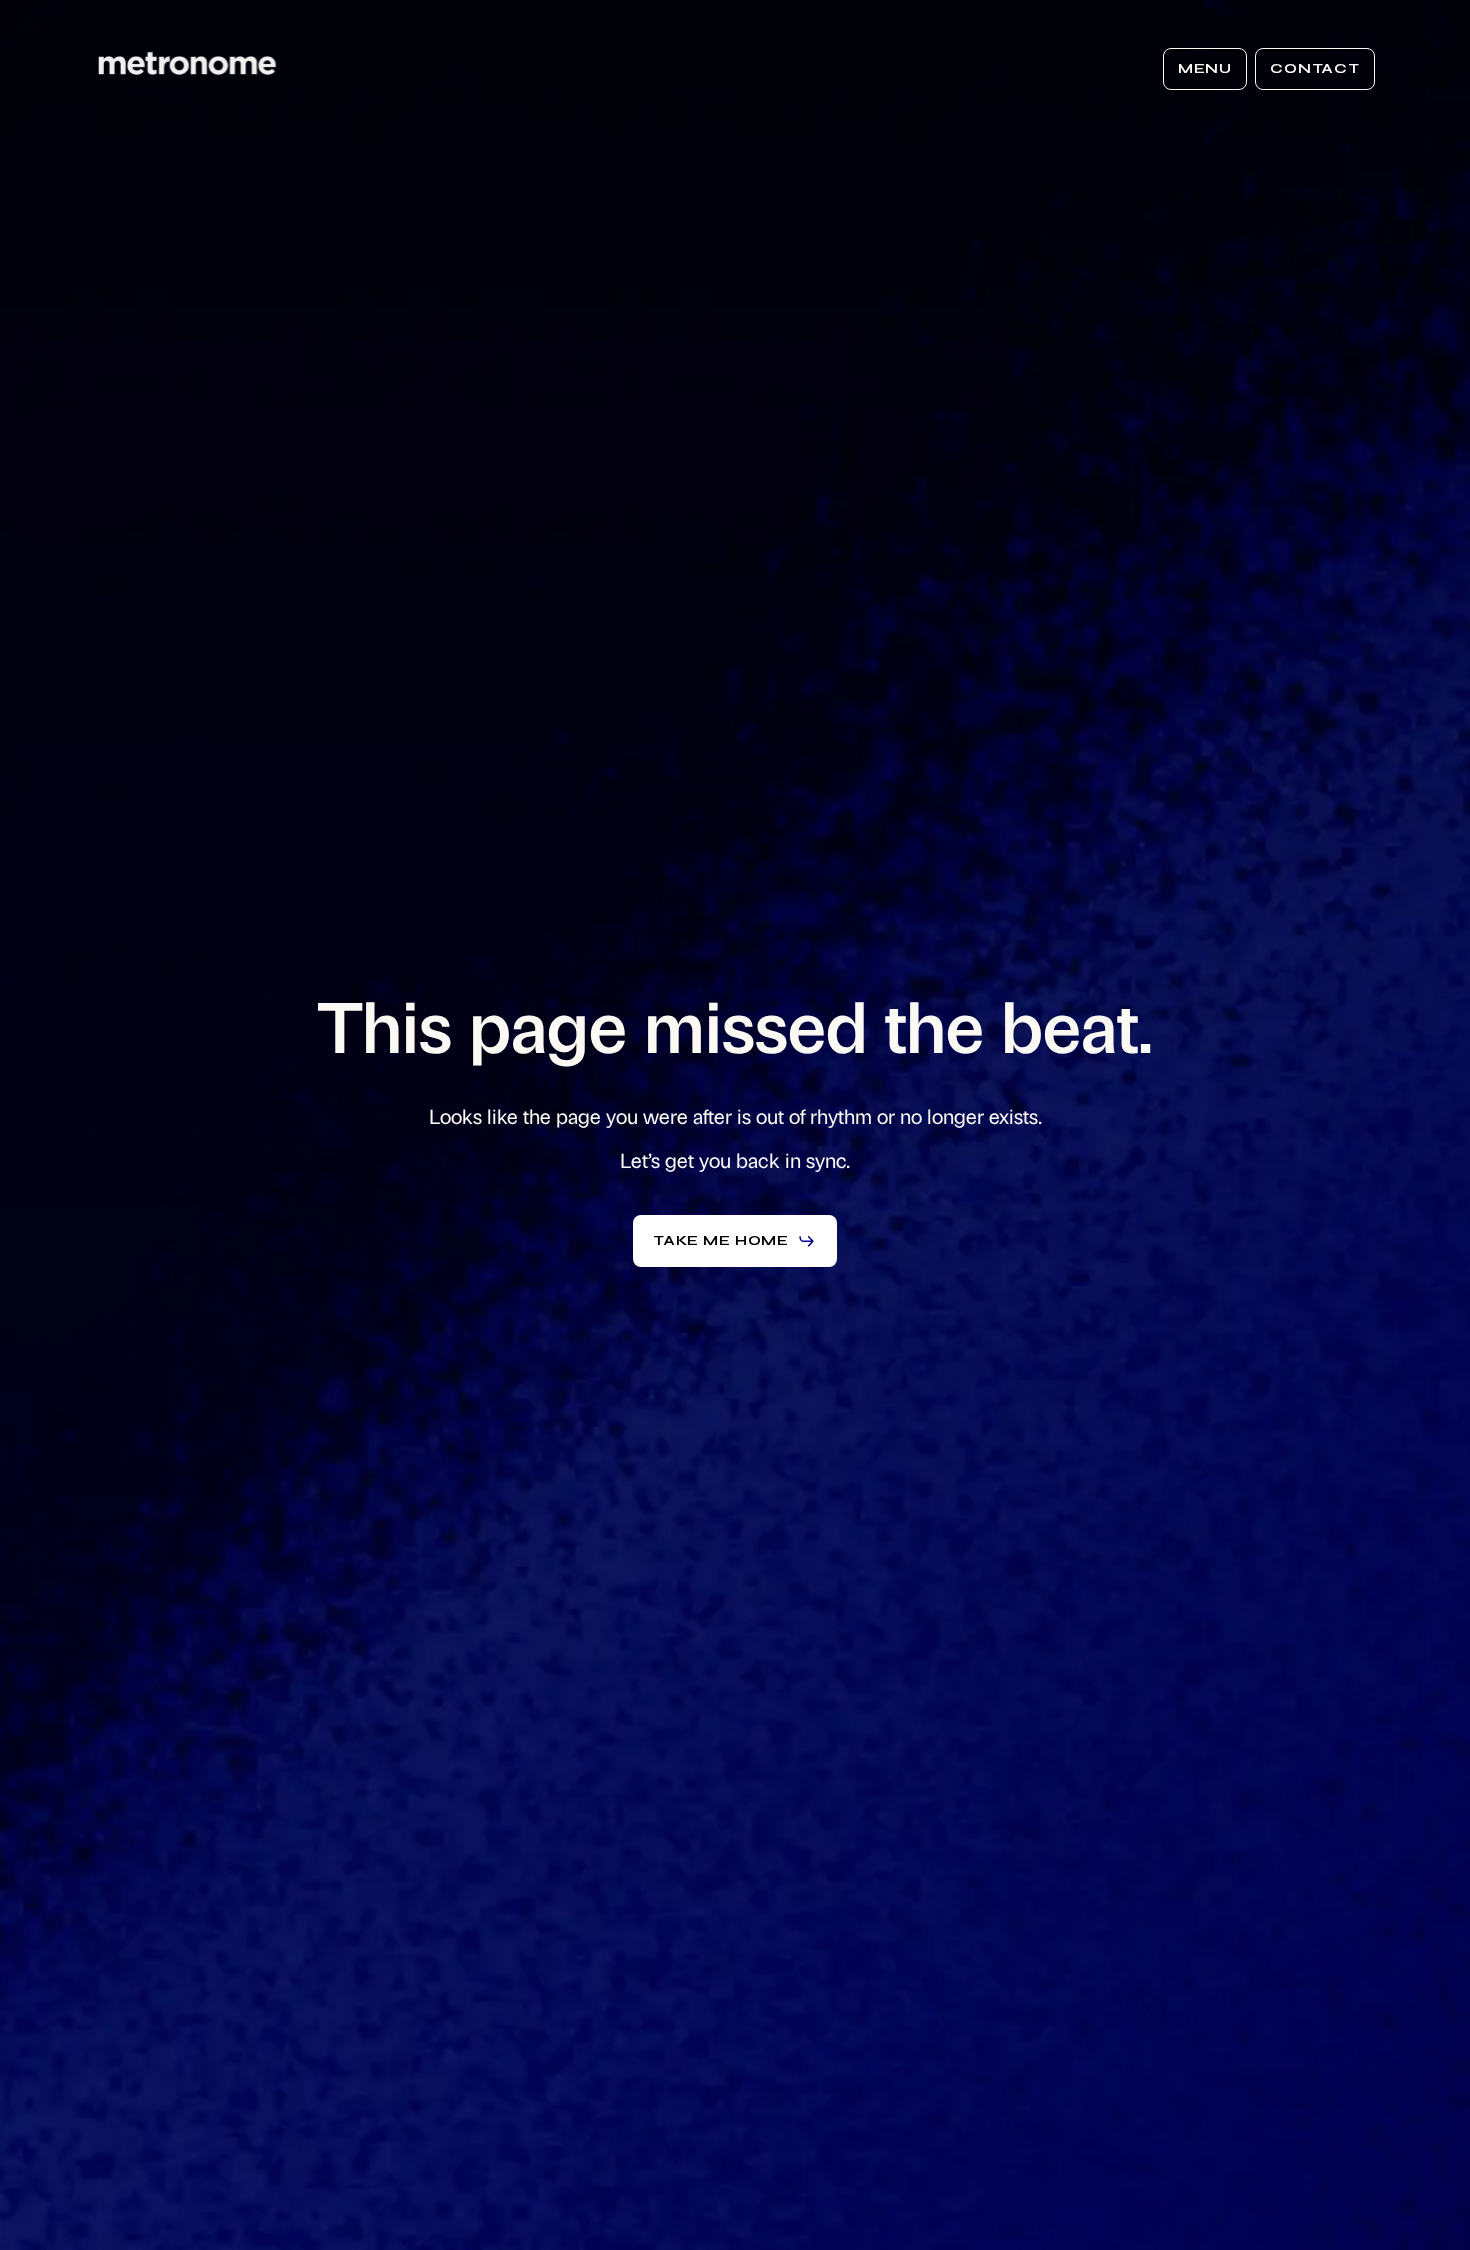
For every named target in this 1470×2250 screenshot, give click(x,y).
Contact (1315, 68)
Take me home (721, 1240)
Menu (1205, 68)
